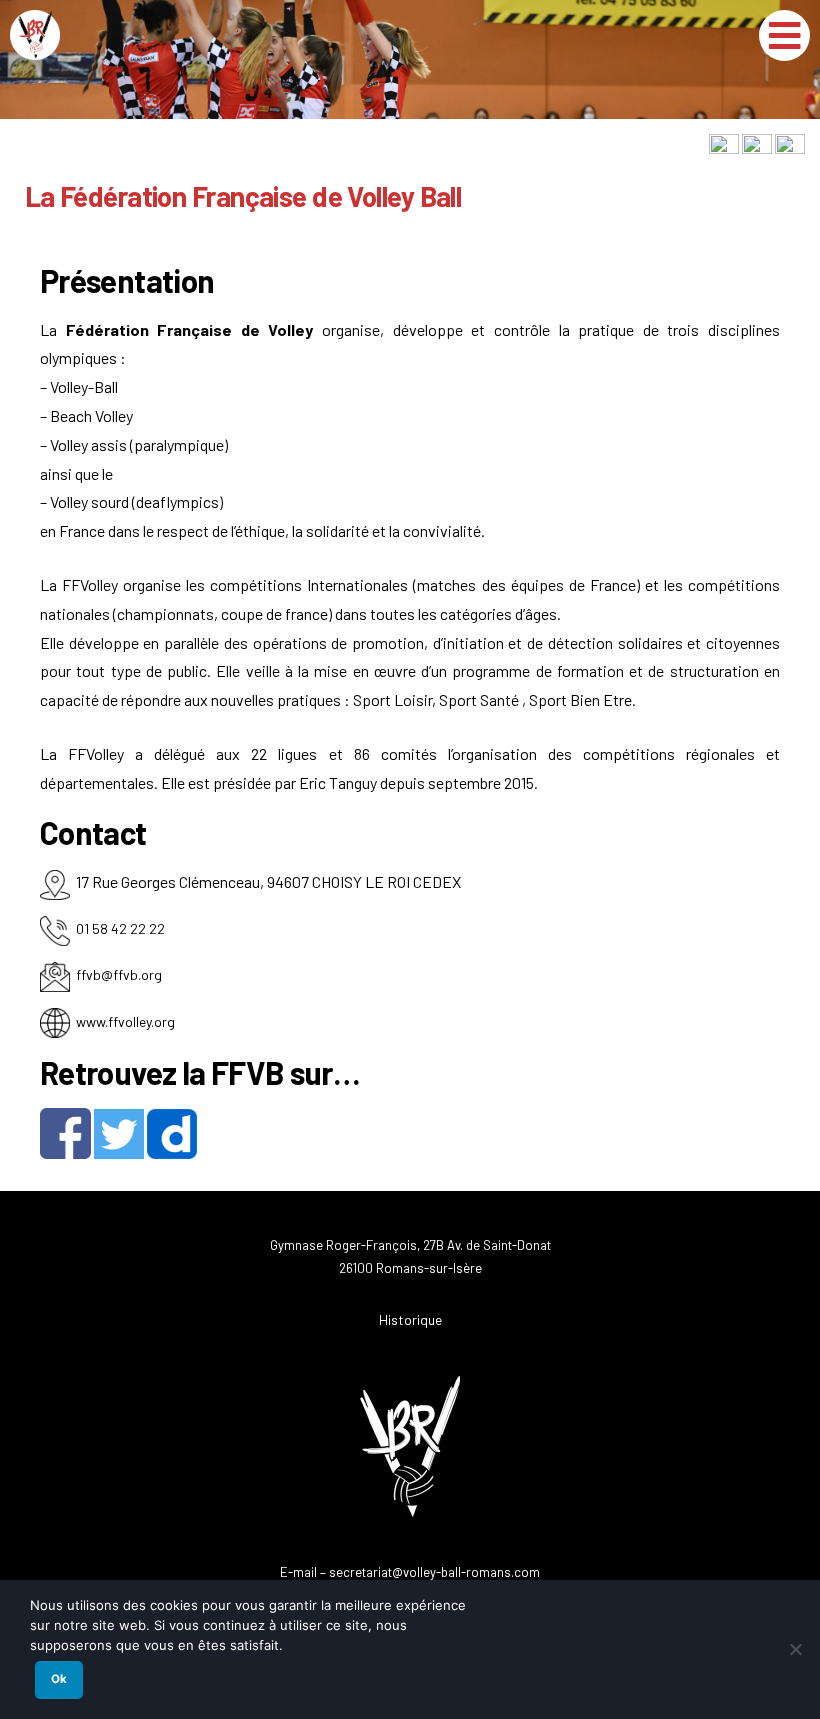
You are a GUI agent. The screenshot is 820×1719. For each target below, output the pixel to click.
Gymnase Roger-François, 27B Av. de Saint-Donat (410, 1245)
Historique (410, 1319)
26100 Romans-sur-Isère (410, 1268)
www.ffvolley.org (125, 1021)
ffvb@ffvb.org (119, 974)
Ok (59, 1679)
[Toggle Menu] (784, 35)
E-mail (298, 1572)
